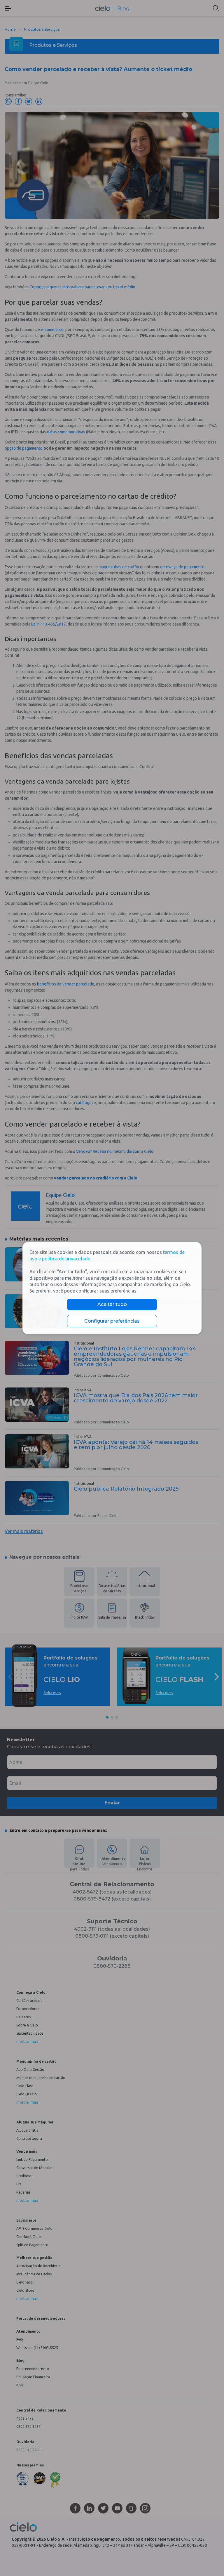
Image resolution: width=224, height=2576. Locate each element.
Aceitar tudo (112, 1304)
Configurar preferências (112, 1321)
